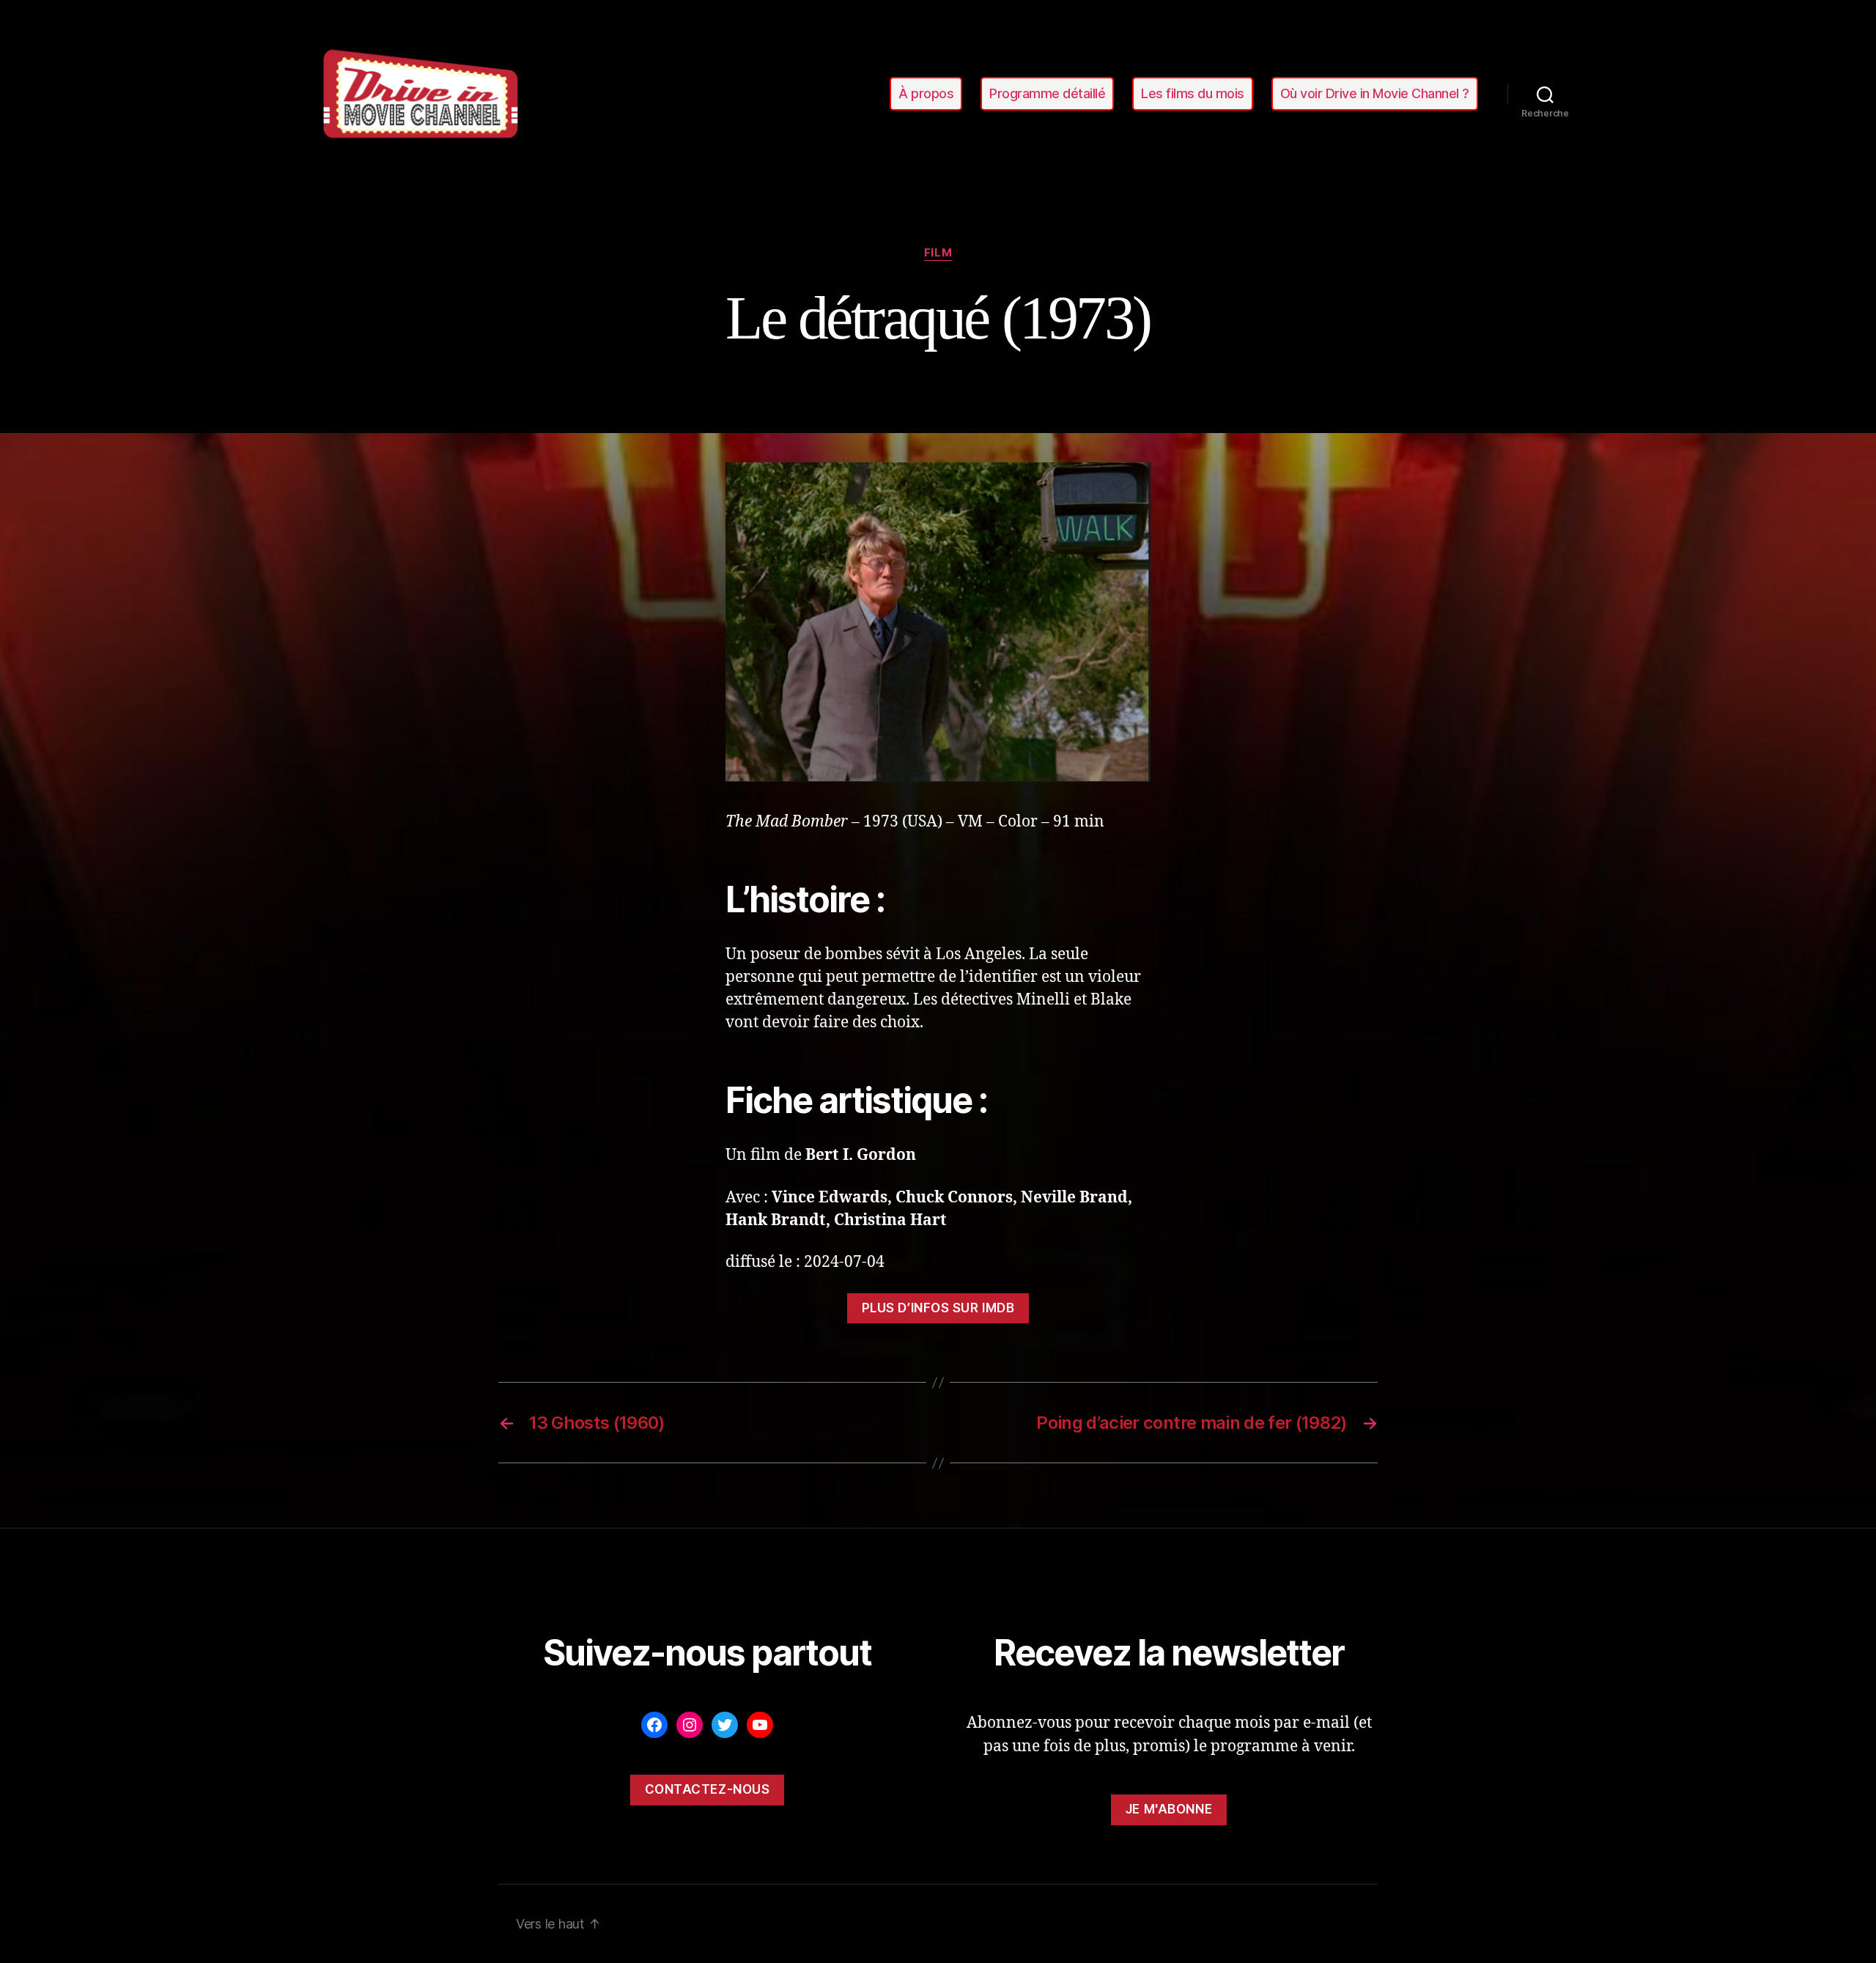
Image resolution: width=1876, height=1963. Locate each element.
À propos (926, 93)
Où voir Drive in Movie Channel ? (1375, 93)
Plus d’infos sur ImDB (938, 1308)
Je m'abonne (1169, 1809)
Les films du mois (1193, 93)
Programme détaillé (1047, 93)
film (938, 253)
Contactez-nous (708, 1789)
